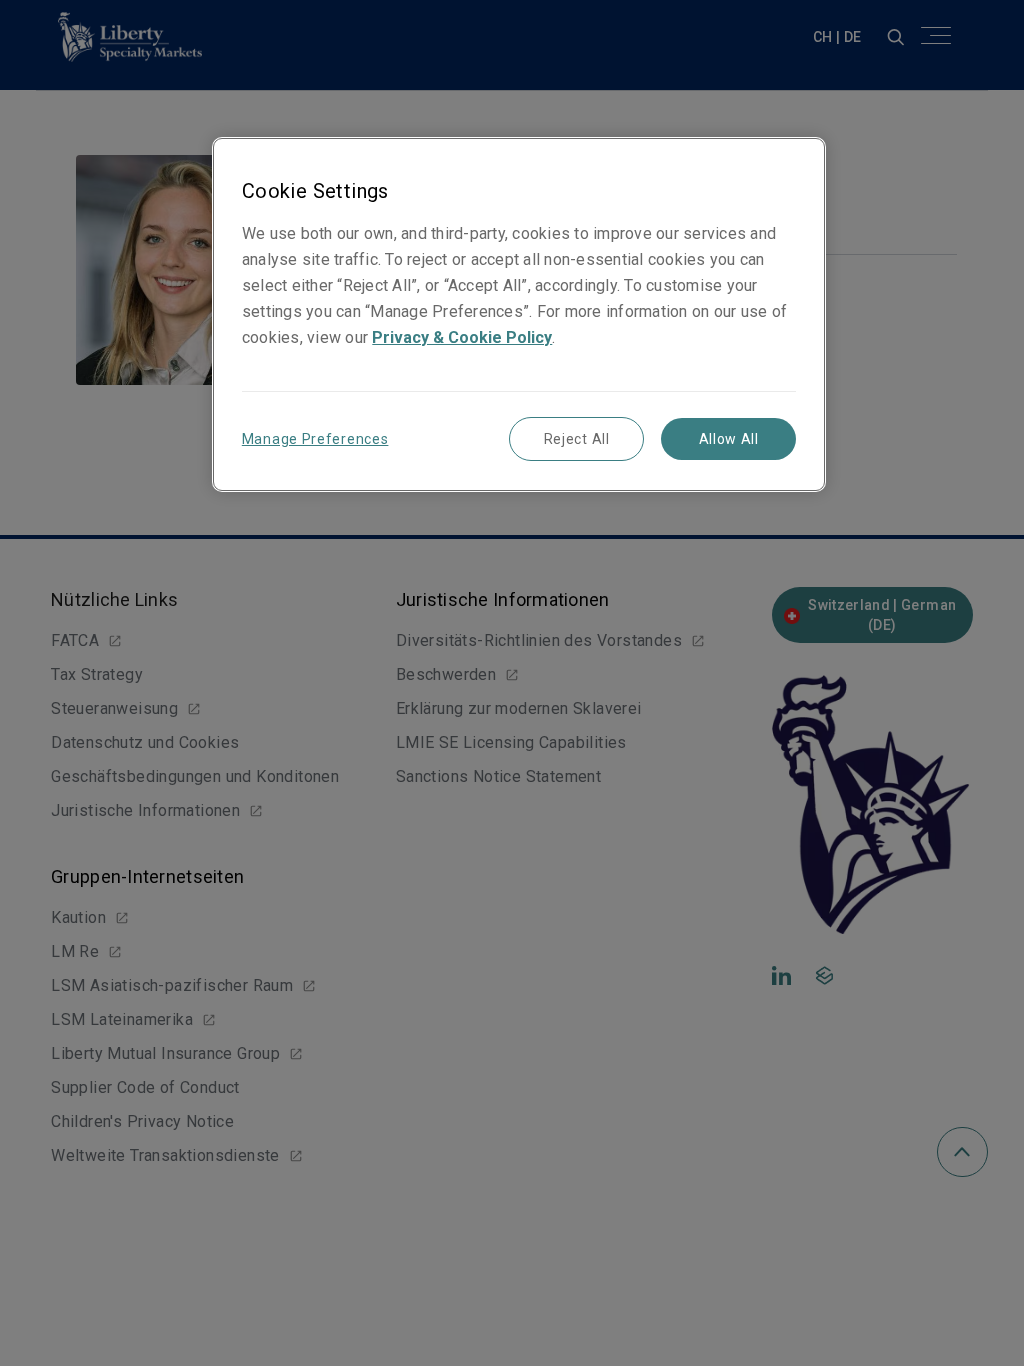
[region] (519, 314)
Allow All (729, 439)
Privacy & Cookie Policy (462, 337)
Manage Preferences (315, 439)
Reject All (577, 439)
